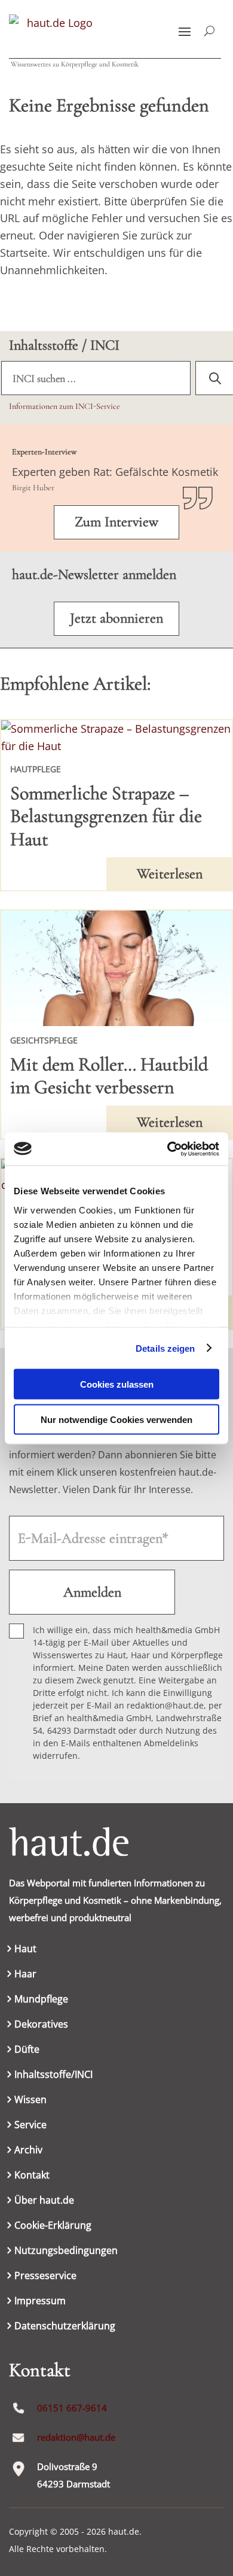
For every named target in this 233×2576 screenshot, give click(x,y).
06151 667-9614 (72, 2408)
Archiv (28, 2151)
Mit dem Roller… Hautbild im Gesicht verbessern (109, 1075)
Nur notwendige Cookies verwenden (116, 1419)
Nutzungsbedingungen (66, 2252)
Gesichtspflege (44, 1040)
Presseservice (45, 2277)
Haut (25, 1950)
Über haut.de (44, 2201)
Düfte (27, 2050)
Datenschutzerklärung (65, 2327)
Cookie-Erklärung (53, 2226)
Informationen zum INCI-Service (65, 406)
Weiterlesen (170, 874)
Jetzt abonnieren (116, 618)
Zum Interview (116, 522)
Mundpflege (41, 2000)
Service (30, 2126)
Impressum (40, 2302)
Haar (25, 1975)
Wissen (30, 2101)
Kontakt (32, 2176)
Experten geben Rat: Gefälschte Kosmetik (115, 472)
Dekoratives (41, 2025)
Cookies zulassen (117, 1384)
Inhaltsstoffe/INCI (53, 2076)
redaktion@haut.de (76, 2437)
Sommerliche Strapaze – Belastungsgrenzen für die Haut (106, 816)
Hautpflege (36, 769)
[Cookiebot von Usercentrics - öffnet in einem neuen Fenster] (168, 1149)
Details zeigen (165, 1348)
